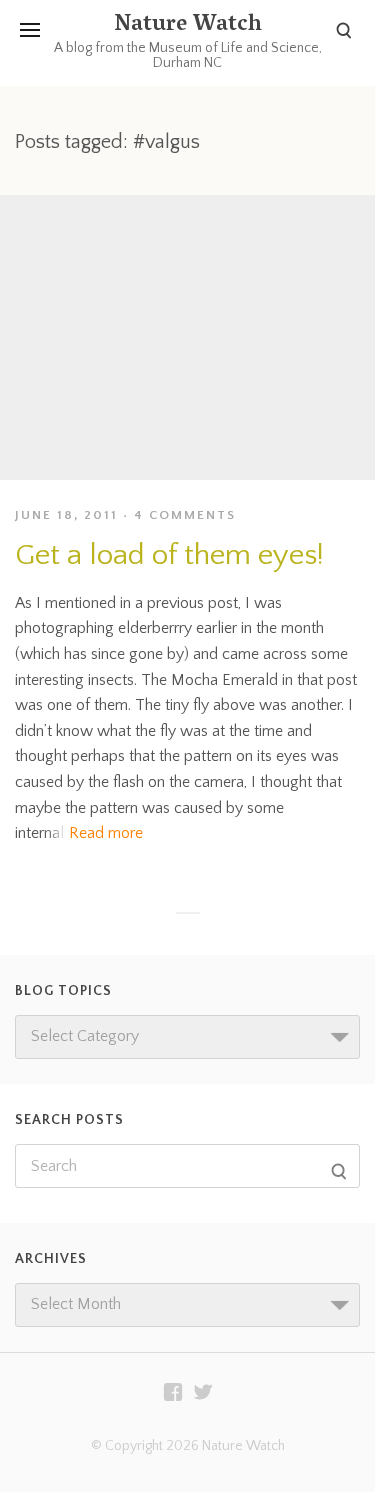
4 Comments (185, 515)
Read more (106, 833)
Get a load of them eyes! (169, 555)
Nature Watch (188, 26)
